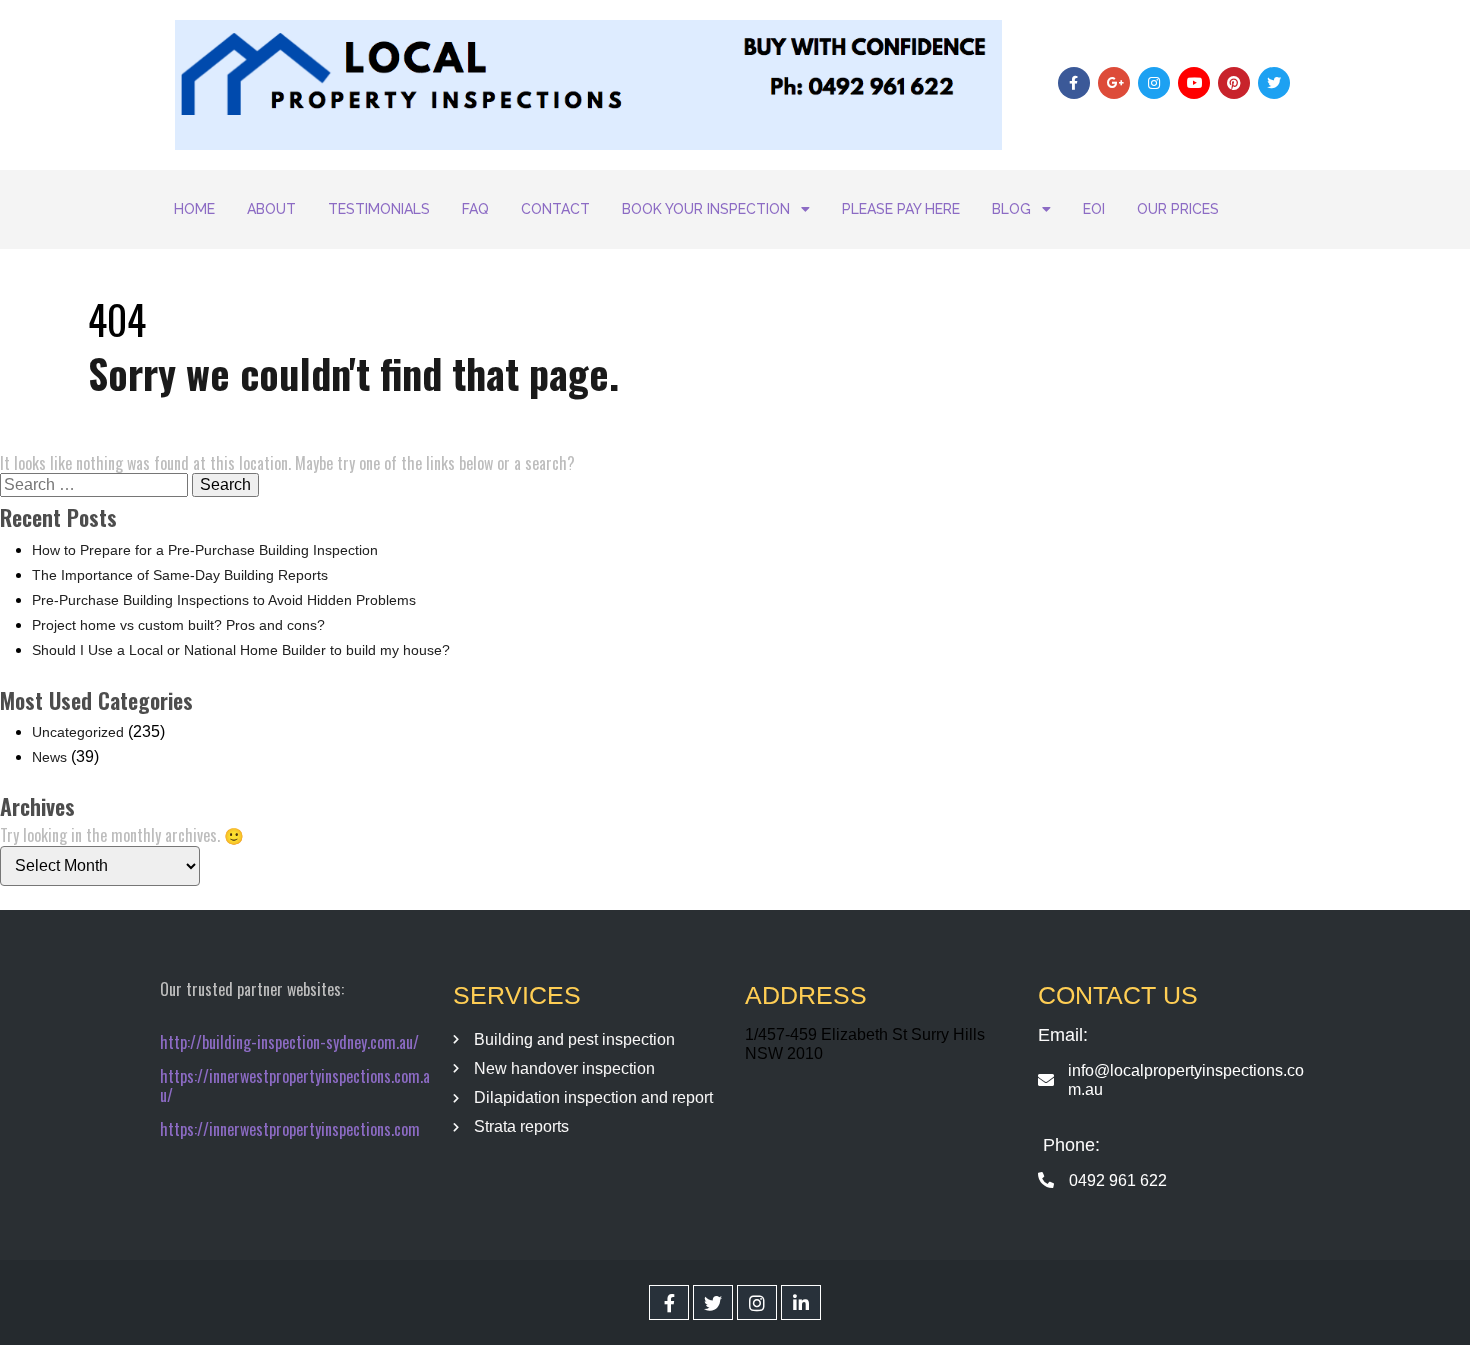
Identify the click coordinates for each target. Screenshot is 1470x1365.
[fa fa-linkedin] (801, 1302)
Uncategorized (78, 732)
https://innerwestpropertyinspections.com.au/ (295, 1085)
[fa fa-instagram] (757, 1302)
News (49, 757)
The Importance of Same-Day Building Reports (180, 575)
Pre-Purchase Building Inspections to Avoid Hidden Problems (224, 600)
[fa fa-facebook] (669, 1302)
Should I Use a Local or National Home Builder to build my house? (241, 650)
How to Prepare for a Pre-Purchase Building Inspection (205, 550)
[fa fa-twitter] (713, 1302)
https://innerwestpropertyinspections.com (290, 1129)
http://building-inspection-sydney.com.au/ (289, 1042)
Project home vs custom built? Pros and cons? (178, 625)
